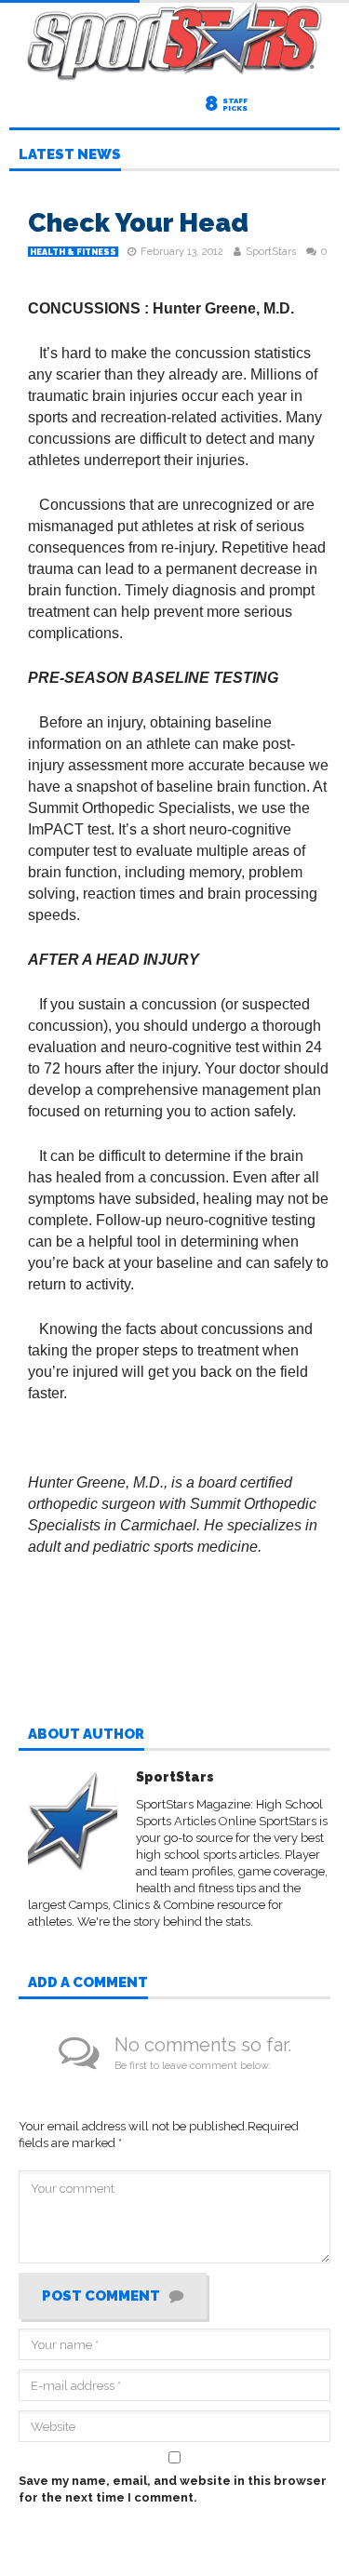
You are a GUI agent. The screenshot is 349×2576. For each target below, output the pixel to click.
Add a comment (88, 1983)
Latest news (70, 155)
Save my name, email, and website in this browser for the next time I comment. (173, 2489)
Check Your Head (138, 223)
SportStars (271, 252)
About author (86, 1735)
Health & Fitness (73, 252)
